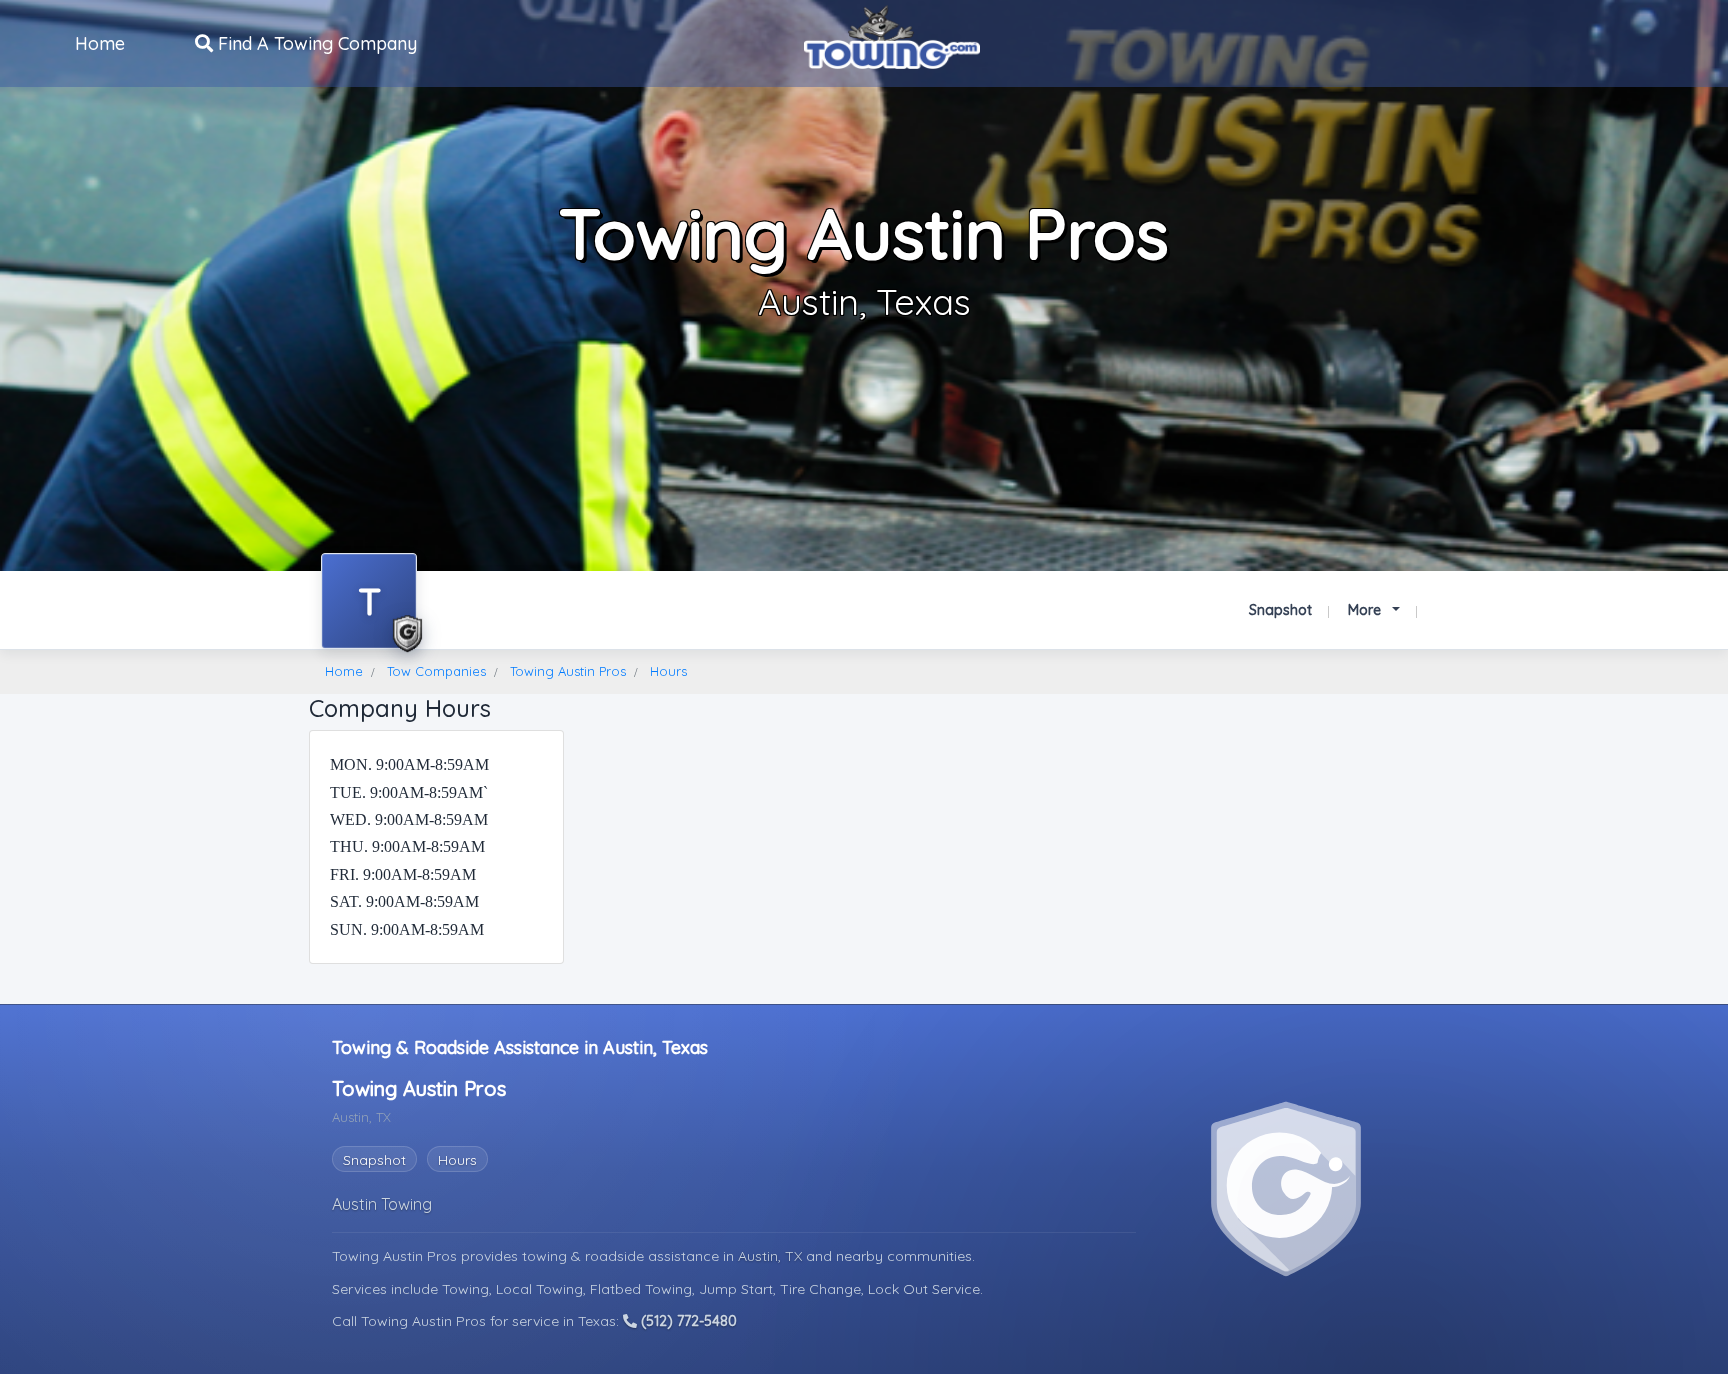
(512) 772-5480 (687, 1321)
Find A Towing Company (315, 43)
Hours (457, 1160)
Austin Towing (382, 1204)
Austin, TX (772, 1256)
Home (100, 43)
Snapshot (1280, 610)
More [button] (1366, 610)
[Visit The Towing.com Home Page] (892, 35)
